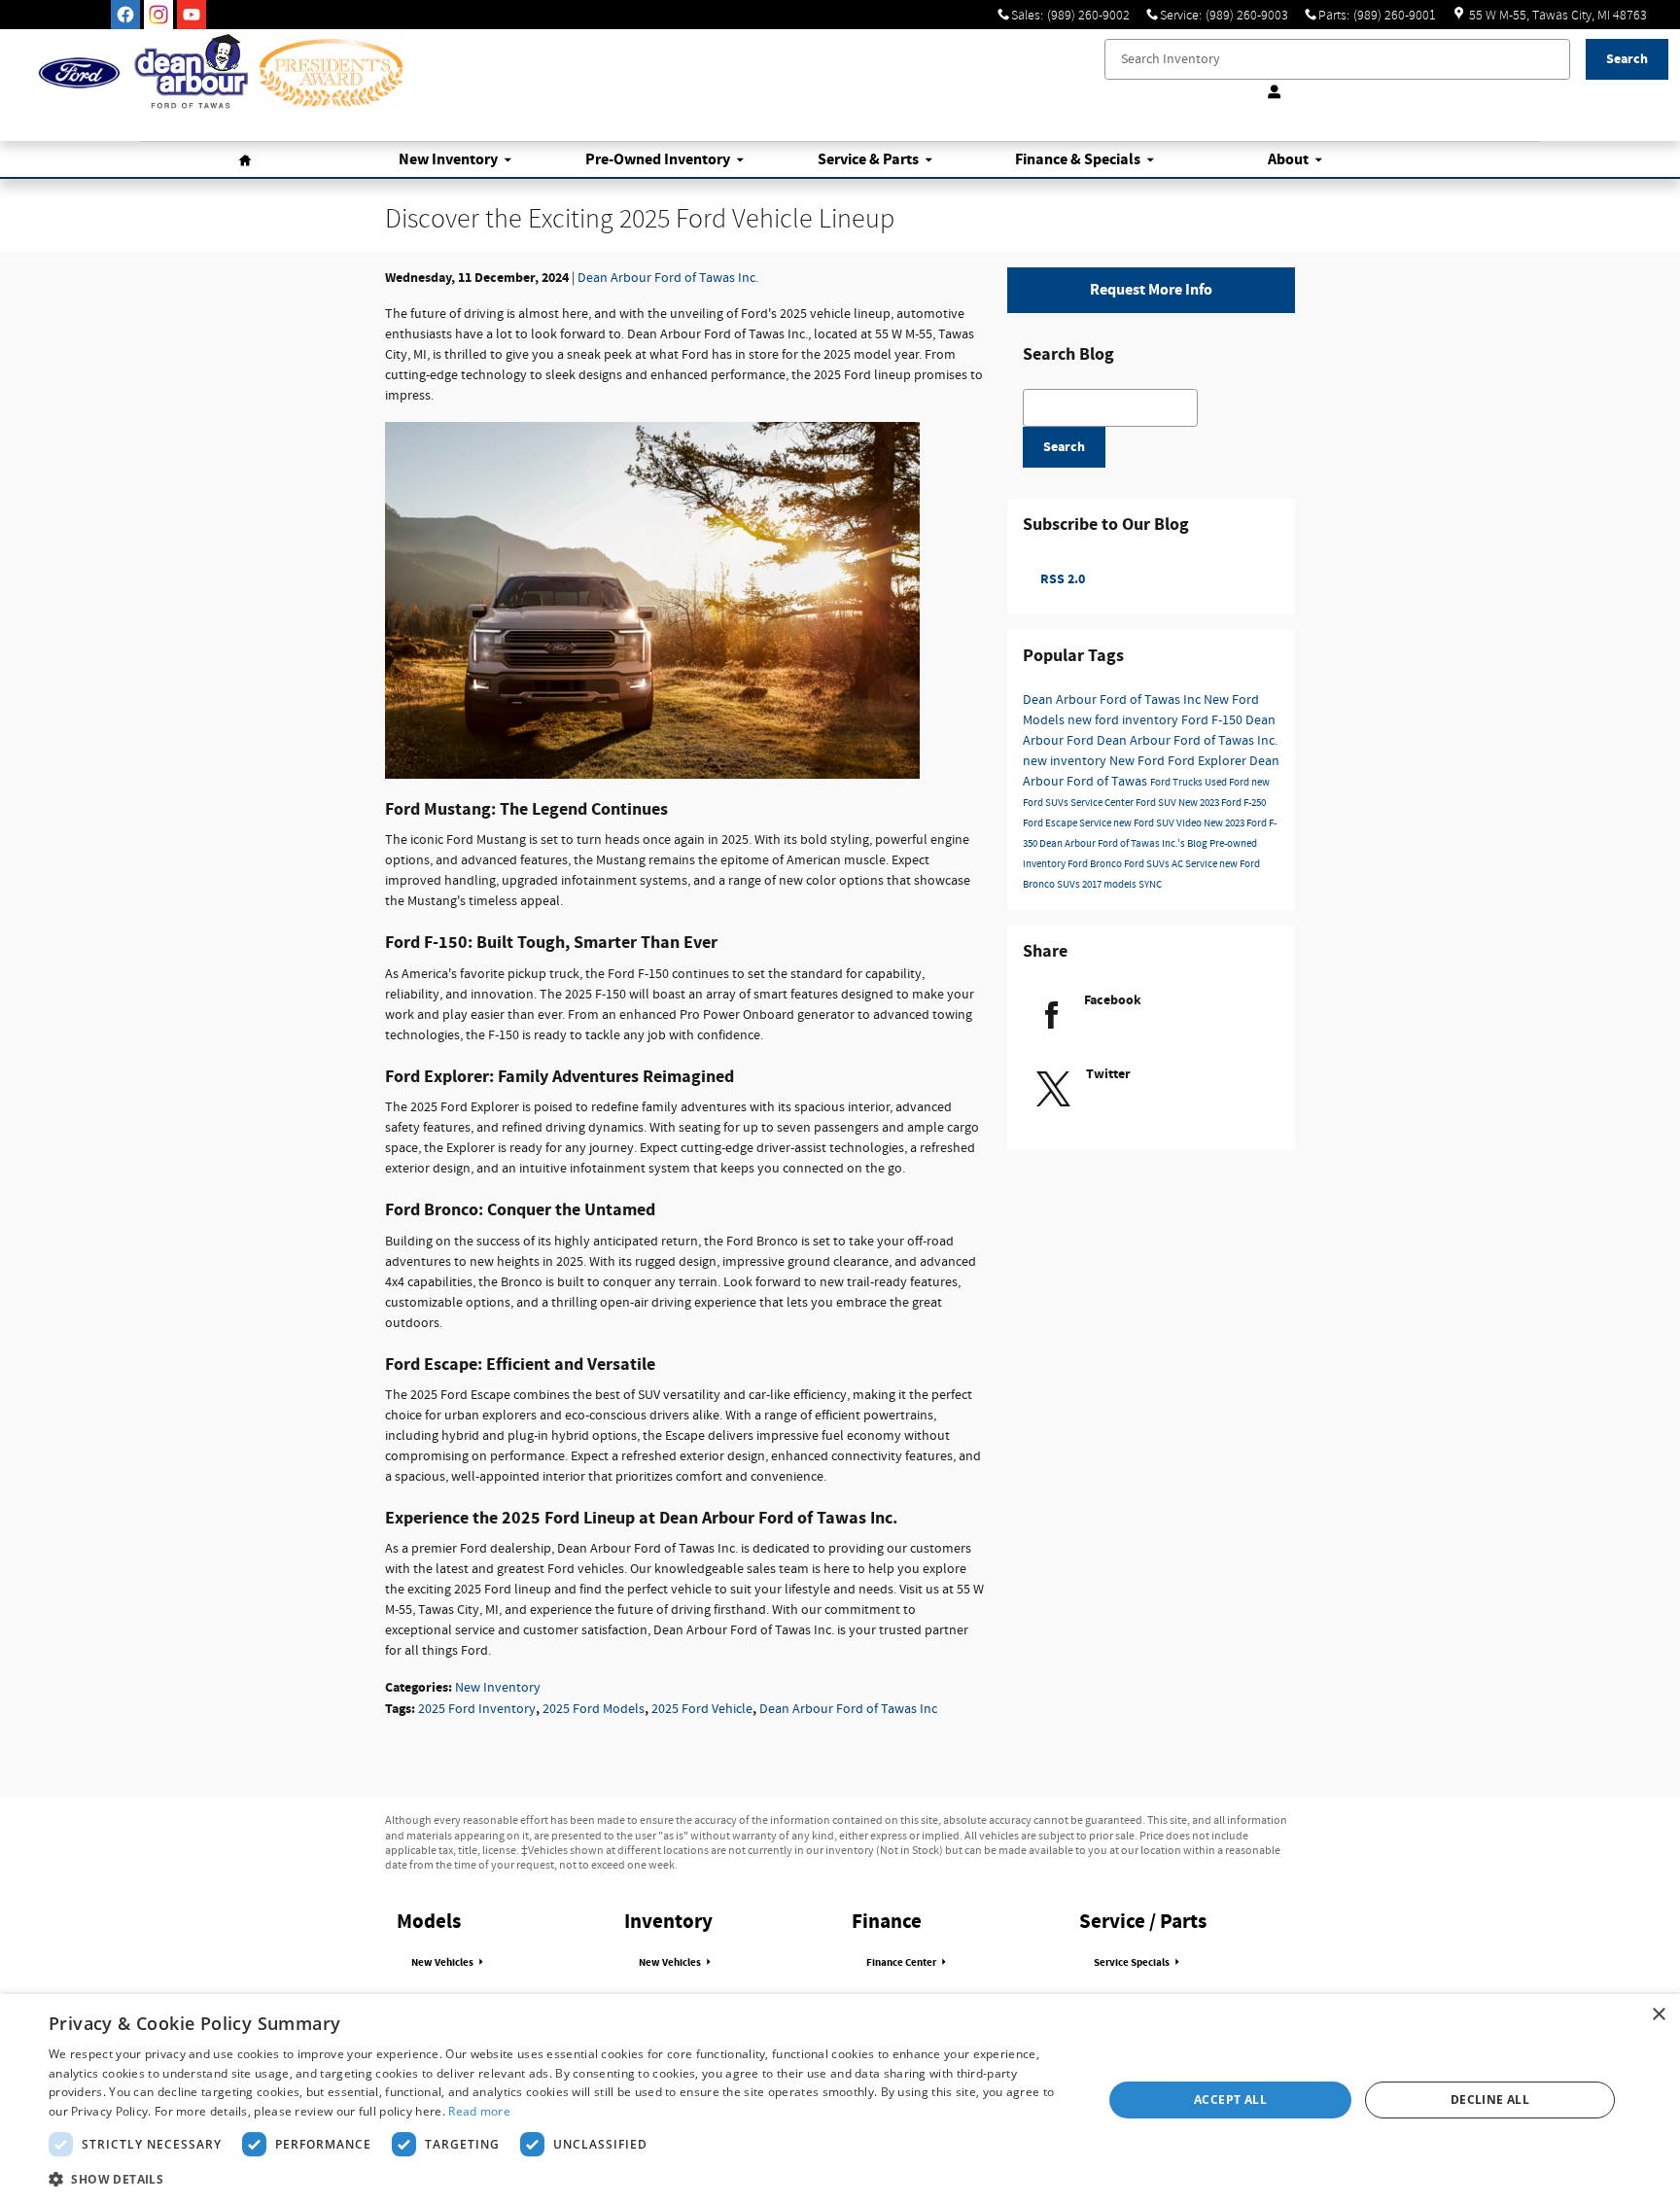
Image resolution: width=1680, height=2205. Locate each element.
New (448, 160)
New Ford (1138, 761)
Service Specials (1133, 1963)
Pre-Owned (658, 160)
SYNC (1150, 885)
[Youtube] (192, 15)
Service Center (1103, 803)
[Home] (79, 73)
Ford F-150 (1213, 720)
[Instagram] (158, 15)
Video (1190, 823)
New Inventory (498, 1688)
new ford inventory (1124, 720)
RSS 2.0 (1061, 579)
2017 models (1110, 885)
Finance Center (902, 1963)
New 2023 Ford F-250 (1222, 803)
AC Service (1195, 864)
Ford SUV (1157, 803)
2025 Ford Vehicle (702, 1709)
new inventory (1066, 761)
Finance (1078, 160)
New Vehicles (443, 1963)
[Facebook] (125, 15)
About (1288, 160)
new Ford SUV (1145, 823)
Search (1064, 447)
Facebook (1113, 1000)
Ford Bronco (1096, 864)
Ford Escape (1051, 823)
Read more (479, 2111)
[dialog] (840, 2100)
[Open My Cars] (1270, 92)
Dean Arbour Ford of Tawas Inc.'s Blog (1124, 844)
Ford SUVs (1148, 864)
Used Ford (1228, 783)
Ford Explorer (1208, 761)
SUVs (1069, 885)
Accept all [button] (1230, 2100)
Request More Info (1151, 290)
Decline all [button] (1490, 2100)
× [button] (1658, 2015)
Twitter (1108, 1074)
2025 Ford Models (594, 1709)
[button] (560, 2179)
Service (868, 160)
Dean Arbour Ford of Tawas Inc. (668, 278)
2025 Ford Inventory (477, 1709)
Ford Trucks (1177, 783)
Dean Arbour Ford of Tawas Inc (848, 1709)
